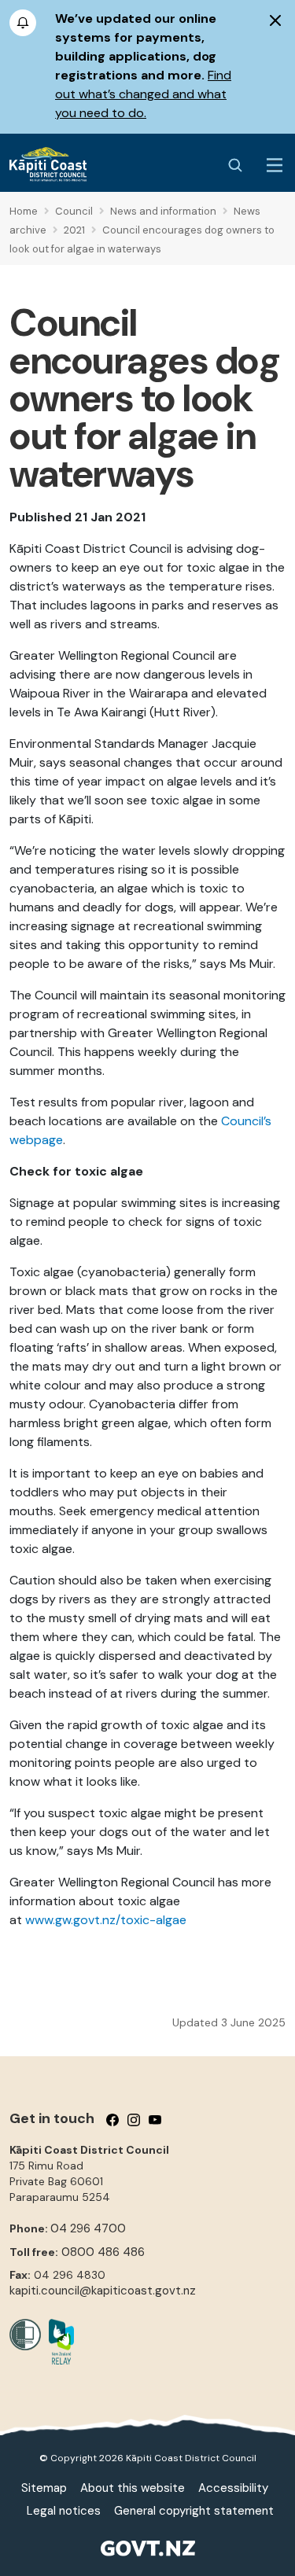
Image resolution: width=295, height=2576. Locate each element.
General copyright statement (194, 2511)
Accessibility (233, 2488)
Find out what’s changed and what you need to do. (143, 94)
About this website (133, 2488)
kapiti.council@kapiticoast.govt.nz (103, 2291)
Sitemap (44, 2488)
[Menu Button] (275, 165)
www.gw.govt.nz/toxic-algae (106, 1920)
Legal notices (64, 2511)
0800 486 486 (103, 2252)
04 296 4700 (88, 2228)
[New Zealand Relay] (57, 2342)
